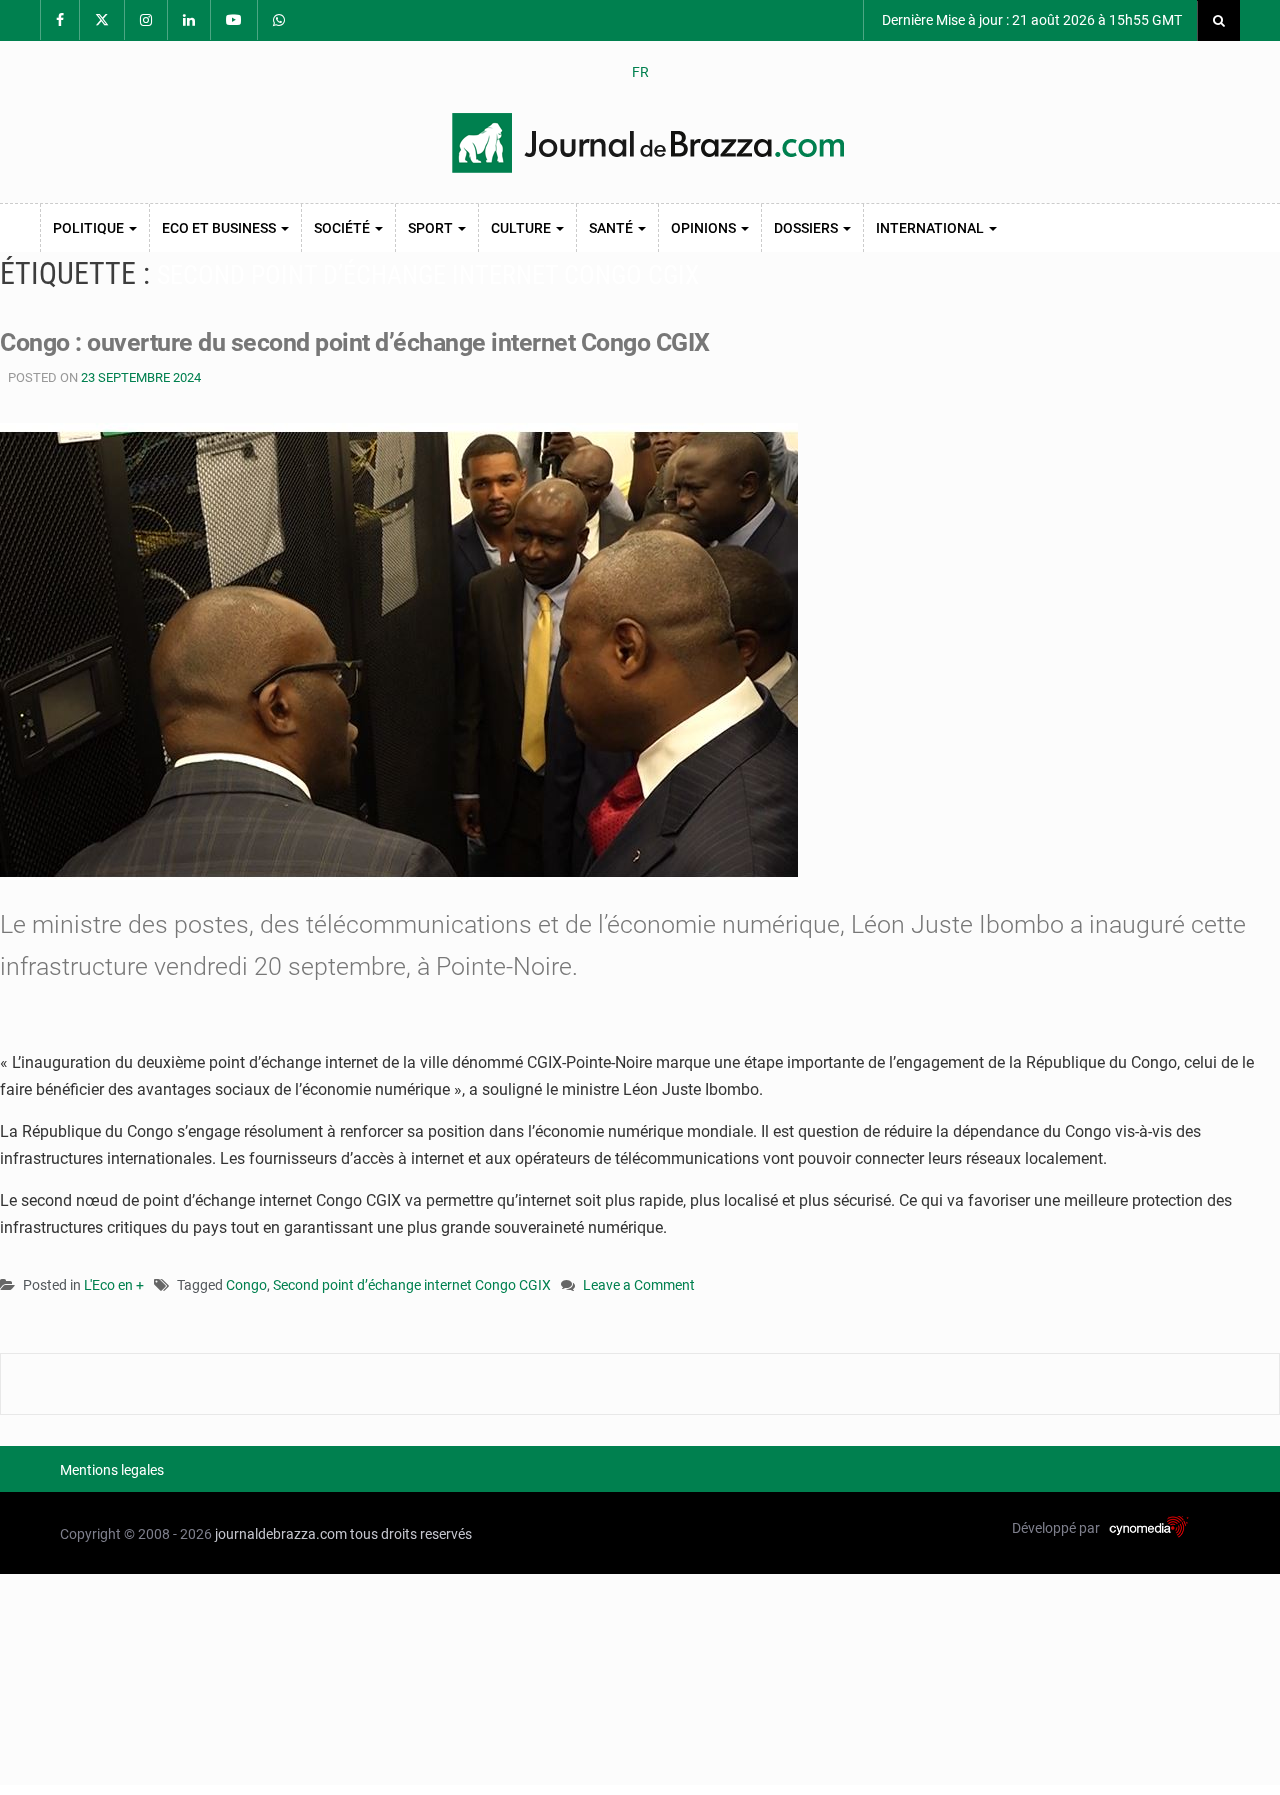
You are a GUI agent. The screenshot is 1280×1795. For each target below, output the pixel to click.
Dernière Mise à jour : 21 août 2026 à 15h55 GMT (1030, 20)
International (931, 228)
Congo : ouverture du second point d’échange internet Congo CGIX (355, 342)
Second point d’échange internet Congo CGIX (412, 1285)
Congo (246, 1285)
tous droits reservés (411, 1534)
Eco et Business (220, 228)
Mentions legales (112, 1470)
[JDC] (648, 143)
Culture (522, 228)
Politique (90, 228)
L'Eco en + (114, 1285)
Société (343, 228)
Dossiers (807, 228)
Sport (432, 228)
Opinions (705, 228)
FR (640, 72)
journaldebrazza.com (281, 1534)
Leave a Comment (639, 1286)
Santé (612, 228)
